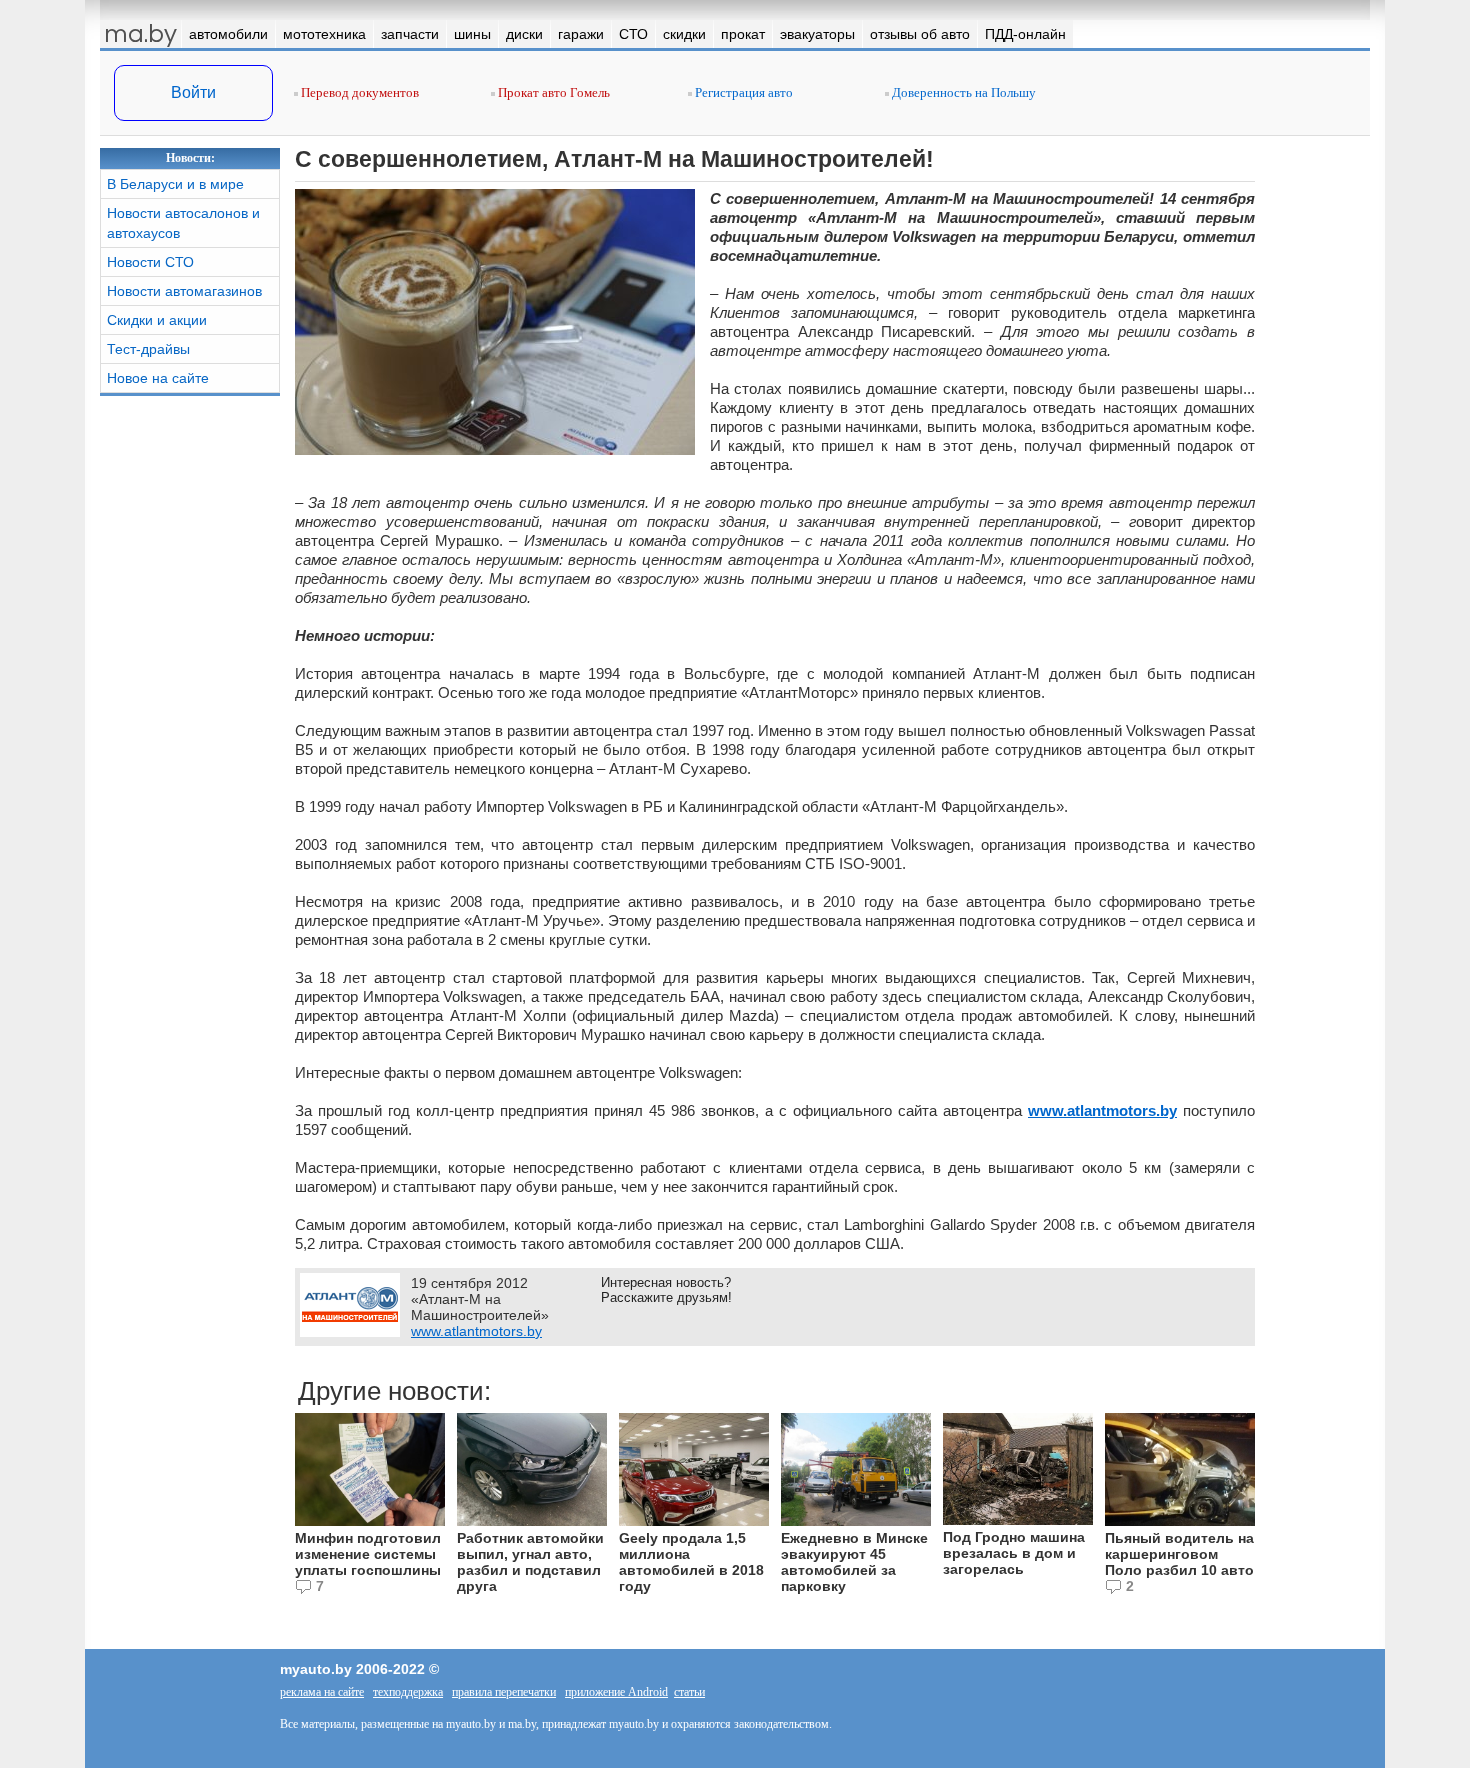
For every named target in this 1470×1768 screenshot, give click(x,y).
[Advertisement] (190, 706)
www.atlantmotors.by (1102, 1110)
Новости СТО (150, 262)
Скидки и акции (157, 320)
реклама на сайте (322, 1692)
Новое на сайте (158, 378)
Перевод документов (358, 92)
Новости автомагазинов (184, 291)
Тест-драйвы (148, 349)
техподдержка (408, 1692)
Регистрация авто (742, 92)
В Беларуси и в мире (175, 184)
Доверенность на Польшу (962, 92)
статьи (689, 1692)
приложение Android (616, 1692)
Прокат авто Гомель (552, 92)
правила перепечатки (504, 1692)
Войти (193, 92)
